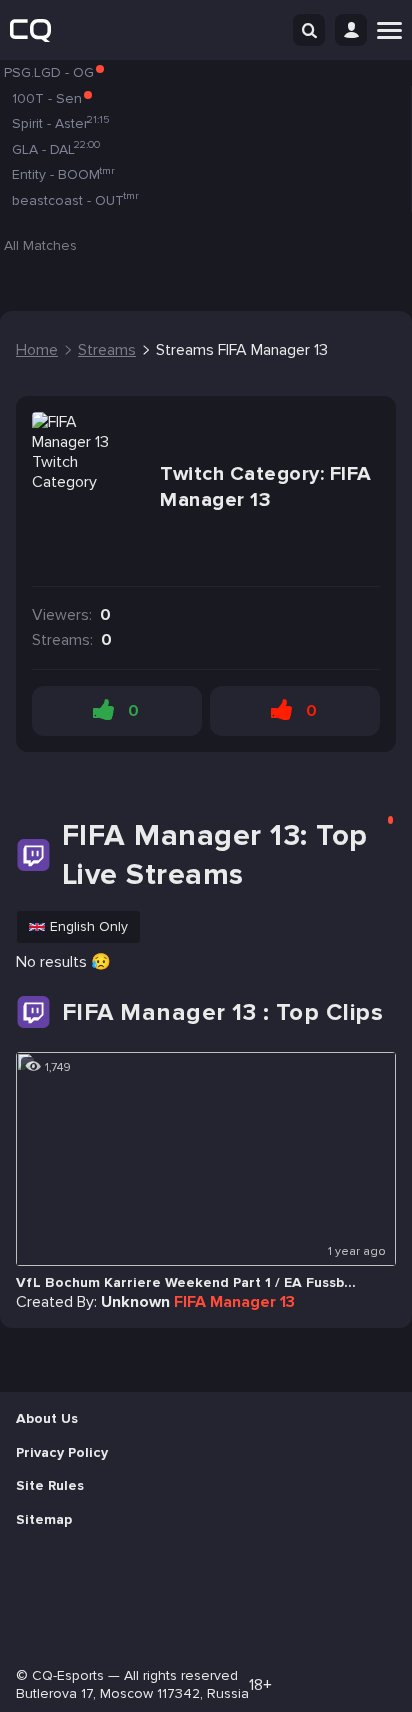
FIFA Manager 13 (234, 1302)
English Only (89, 926)
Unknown (135, 1302)
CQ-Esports (68, 1675)
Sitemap (44, 1519)
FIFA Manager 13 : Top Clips (223, 1012)
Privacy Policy (62, 1452)
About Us (47, 1418)
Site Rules (50, 1485)
